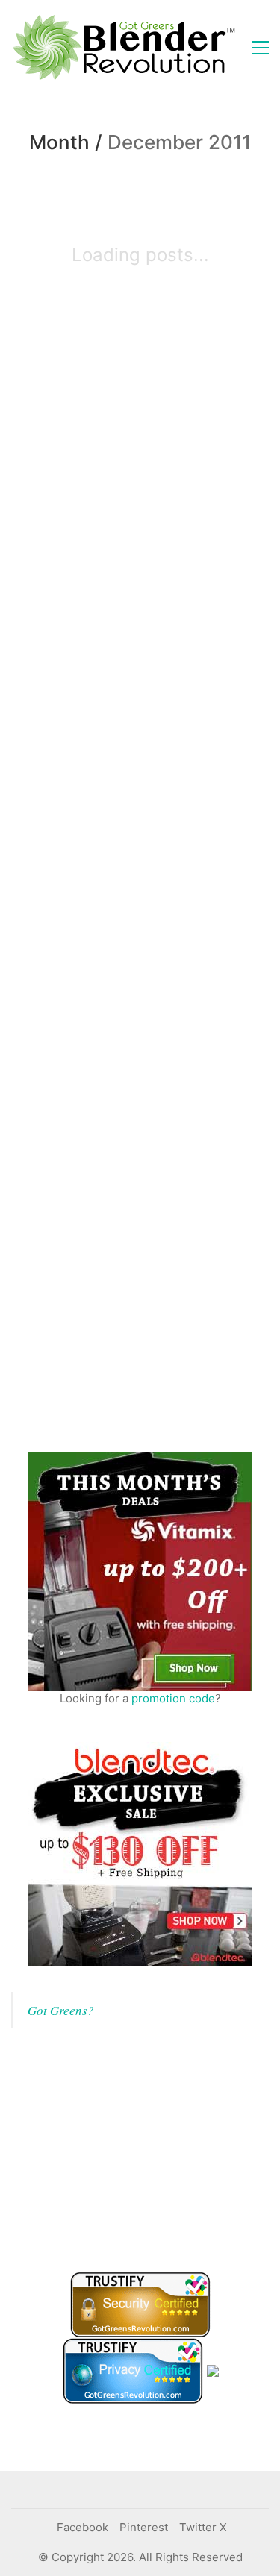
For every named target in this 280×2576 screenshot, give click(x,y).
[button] (260, 48)
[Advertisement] (123, 2148)
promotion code (173, 1698)
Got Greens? (61, 2010)
